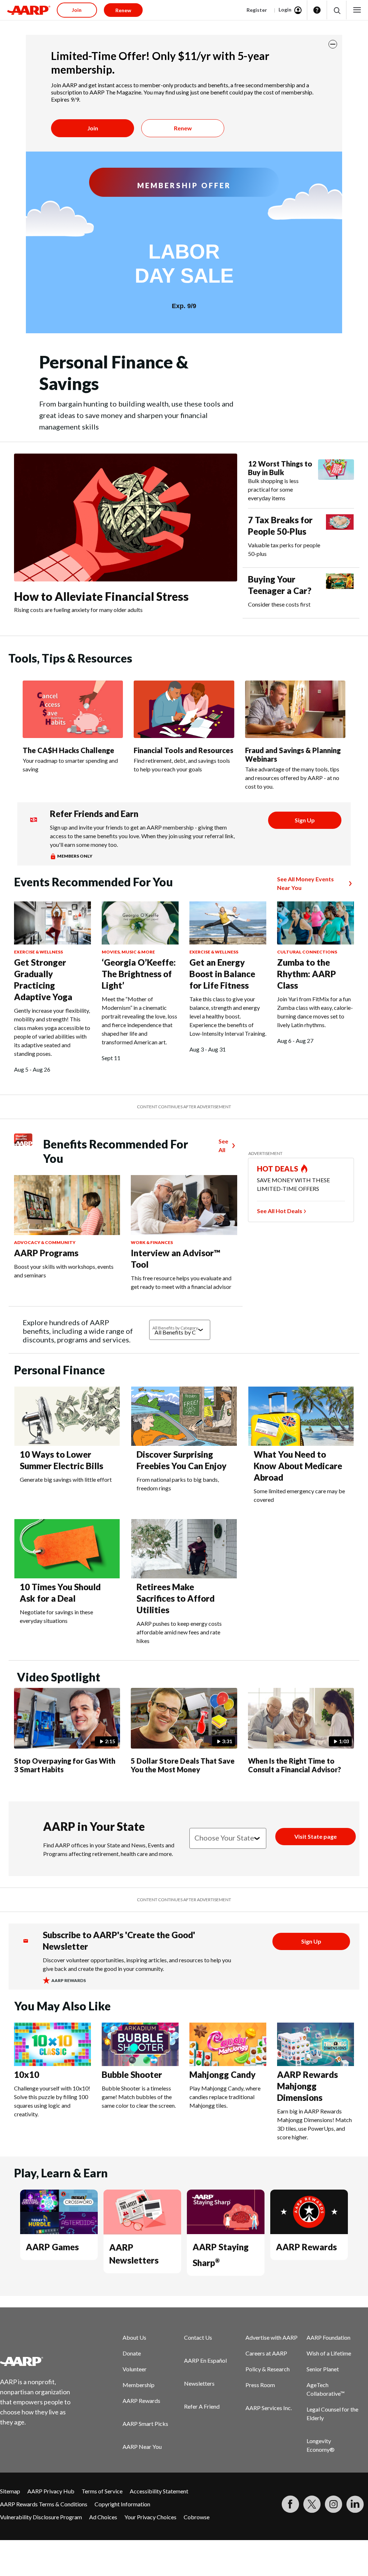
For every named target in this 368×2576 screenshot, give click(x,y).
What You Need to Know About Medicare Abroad (298, 1466)
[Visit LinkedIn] (355, 2504)
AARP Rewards (306, 2247)
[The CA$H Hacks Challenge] (73, 709)
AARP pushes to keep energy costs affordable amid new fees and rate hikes (179, 1632)
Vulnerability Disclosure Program (41, 2517)
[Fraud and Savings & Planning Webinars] (295, 709)
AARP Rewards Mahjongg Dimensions (307, 2086)
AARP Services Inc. (269, 2408)
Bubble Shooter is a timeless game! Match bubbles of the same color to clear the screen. (139, 2097)
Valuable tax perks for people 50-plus (284, 549)
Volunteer (135, 2369)
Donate (132, 2353)
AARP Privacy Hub (51, 2491)
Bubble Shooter (132, 2074)
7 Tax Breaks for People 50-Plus (280, 526)
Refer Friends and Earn (94, 814)
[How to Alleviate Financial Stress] (126, 518)
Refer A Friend (202, 2406)
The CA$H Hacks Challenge (68, 750)
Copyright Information (122, 2504)
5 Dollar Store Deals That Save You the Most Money (183, 1765)
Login (285, 10)
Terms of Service (102, 2491)
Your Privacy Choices (150, 2517)
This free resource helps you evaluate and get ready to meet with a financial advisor (181, 1282)
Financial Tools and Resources (183, 750)
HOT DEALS (278, 1169)
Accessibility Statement (159, 2491)
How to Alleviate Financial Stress (101, 596)
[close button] (333, 44)
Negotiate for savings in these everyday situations (56, 1616)
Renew (183, 128)
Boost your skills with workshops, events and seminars (64, 1271)
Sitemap (10, 2491)
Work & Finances (152, 1242)
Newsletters (199, 2383)
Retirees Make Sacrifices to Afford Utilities (176, 1598)
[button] (337, 10)
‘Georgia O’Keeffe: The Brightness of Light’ (139, 974)
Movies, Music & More (128, 952)
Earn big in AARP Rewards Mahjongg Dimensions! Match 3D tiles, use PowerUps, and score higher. (314, 2124)
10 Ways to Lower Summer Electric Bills (61, 1460)
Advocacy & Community (45, 1242)
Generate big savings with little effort (66, 1479)
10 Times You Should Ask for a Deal (60, 1593)
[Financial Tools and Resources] (184, 709)
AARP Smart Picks (145, 2424)
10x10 (27, 2074)
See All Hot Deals (280, 1211)
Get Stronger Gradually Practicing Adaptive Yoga (43, 980)
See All (223, 1145)
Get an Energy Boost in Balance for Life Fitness (222, 974)
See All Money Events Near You (305, 883)
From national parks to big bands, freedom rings (178, 1484)
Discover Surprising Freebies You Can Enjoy (181, 1460)
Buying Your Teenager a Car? (280, 585)
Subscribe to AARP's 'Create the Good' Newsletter (119, 1941)
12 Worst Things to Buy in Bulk (280, 468)
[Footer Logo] (40, 2361)
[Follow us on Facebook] (290, 2504)
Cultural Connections (307, 952)
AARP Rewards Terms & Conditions (44, 2504)
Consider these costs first (279, 604)
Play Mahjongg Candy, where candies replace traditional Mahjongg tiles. (225, 2097)
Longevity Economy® (321, 2445)
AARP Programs (46, 1253)
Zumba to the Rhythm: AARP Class (307, 974)
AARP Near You (142, 2447)
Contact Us (198, 2337)
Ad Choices (103, 2517)
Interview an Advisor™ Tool (176, 1259)
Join (93, 128)
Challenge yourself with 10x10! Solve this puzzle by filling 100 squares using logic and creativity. (52, 2101)
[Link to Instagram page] (333, 2504)
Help (317, 10)
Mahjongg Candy (222, 2074)
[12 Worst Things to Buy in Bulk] (336, 481)
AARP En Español (205, 2360)
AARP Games (52, 2247)
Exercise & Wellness (38, 952)
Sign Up (305, 820)
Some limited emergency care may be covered (299, 1495)
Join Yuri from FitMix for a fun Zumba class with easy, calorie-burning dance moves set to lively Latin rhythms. (315, 1012)
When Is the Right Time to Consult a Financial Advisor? (295, 1765)
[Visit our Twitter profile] (312, 2504)
